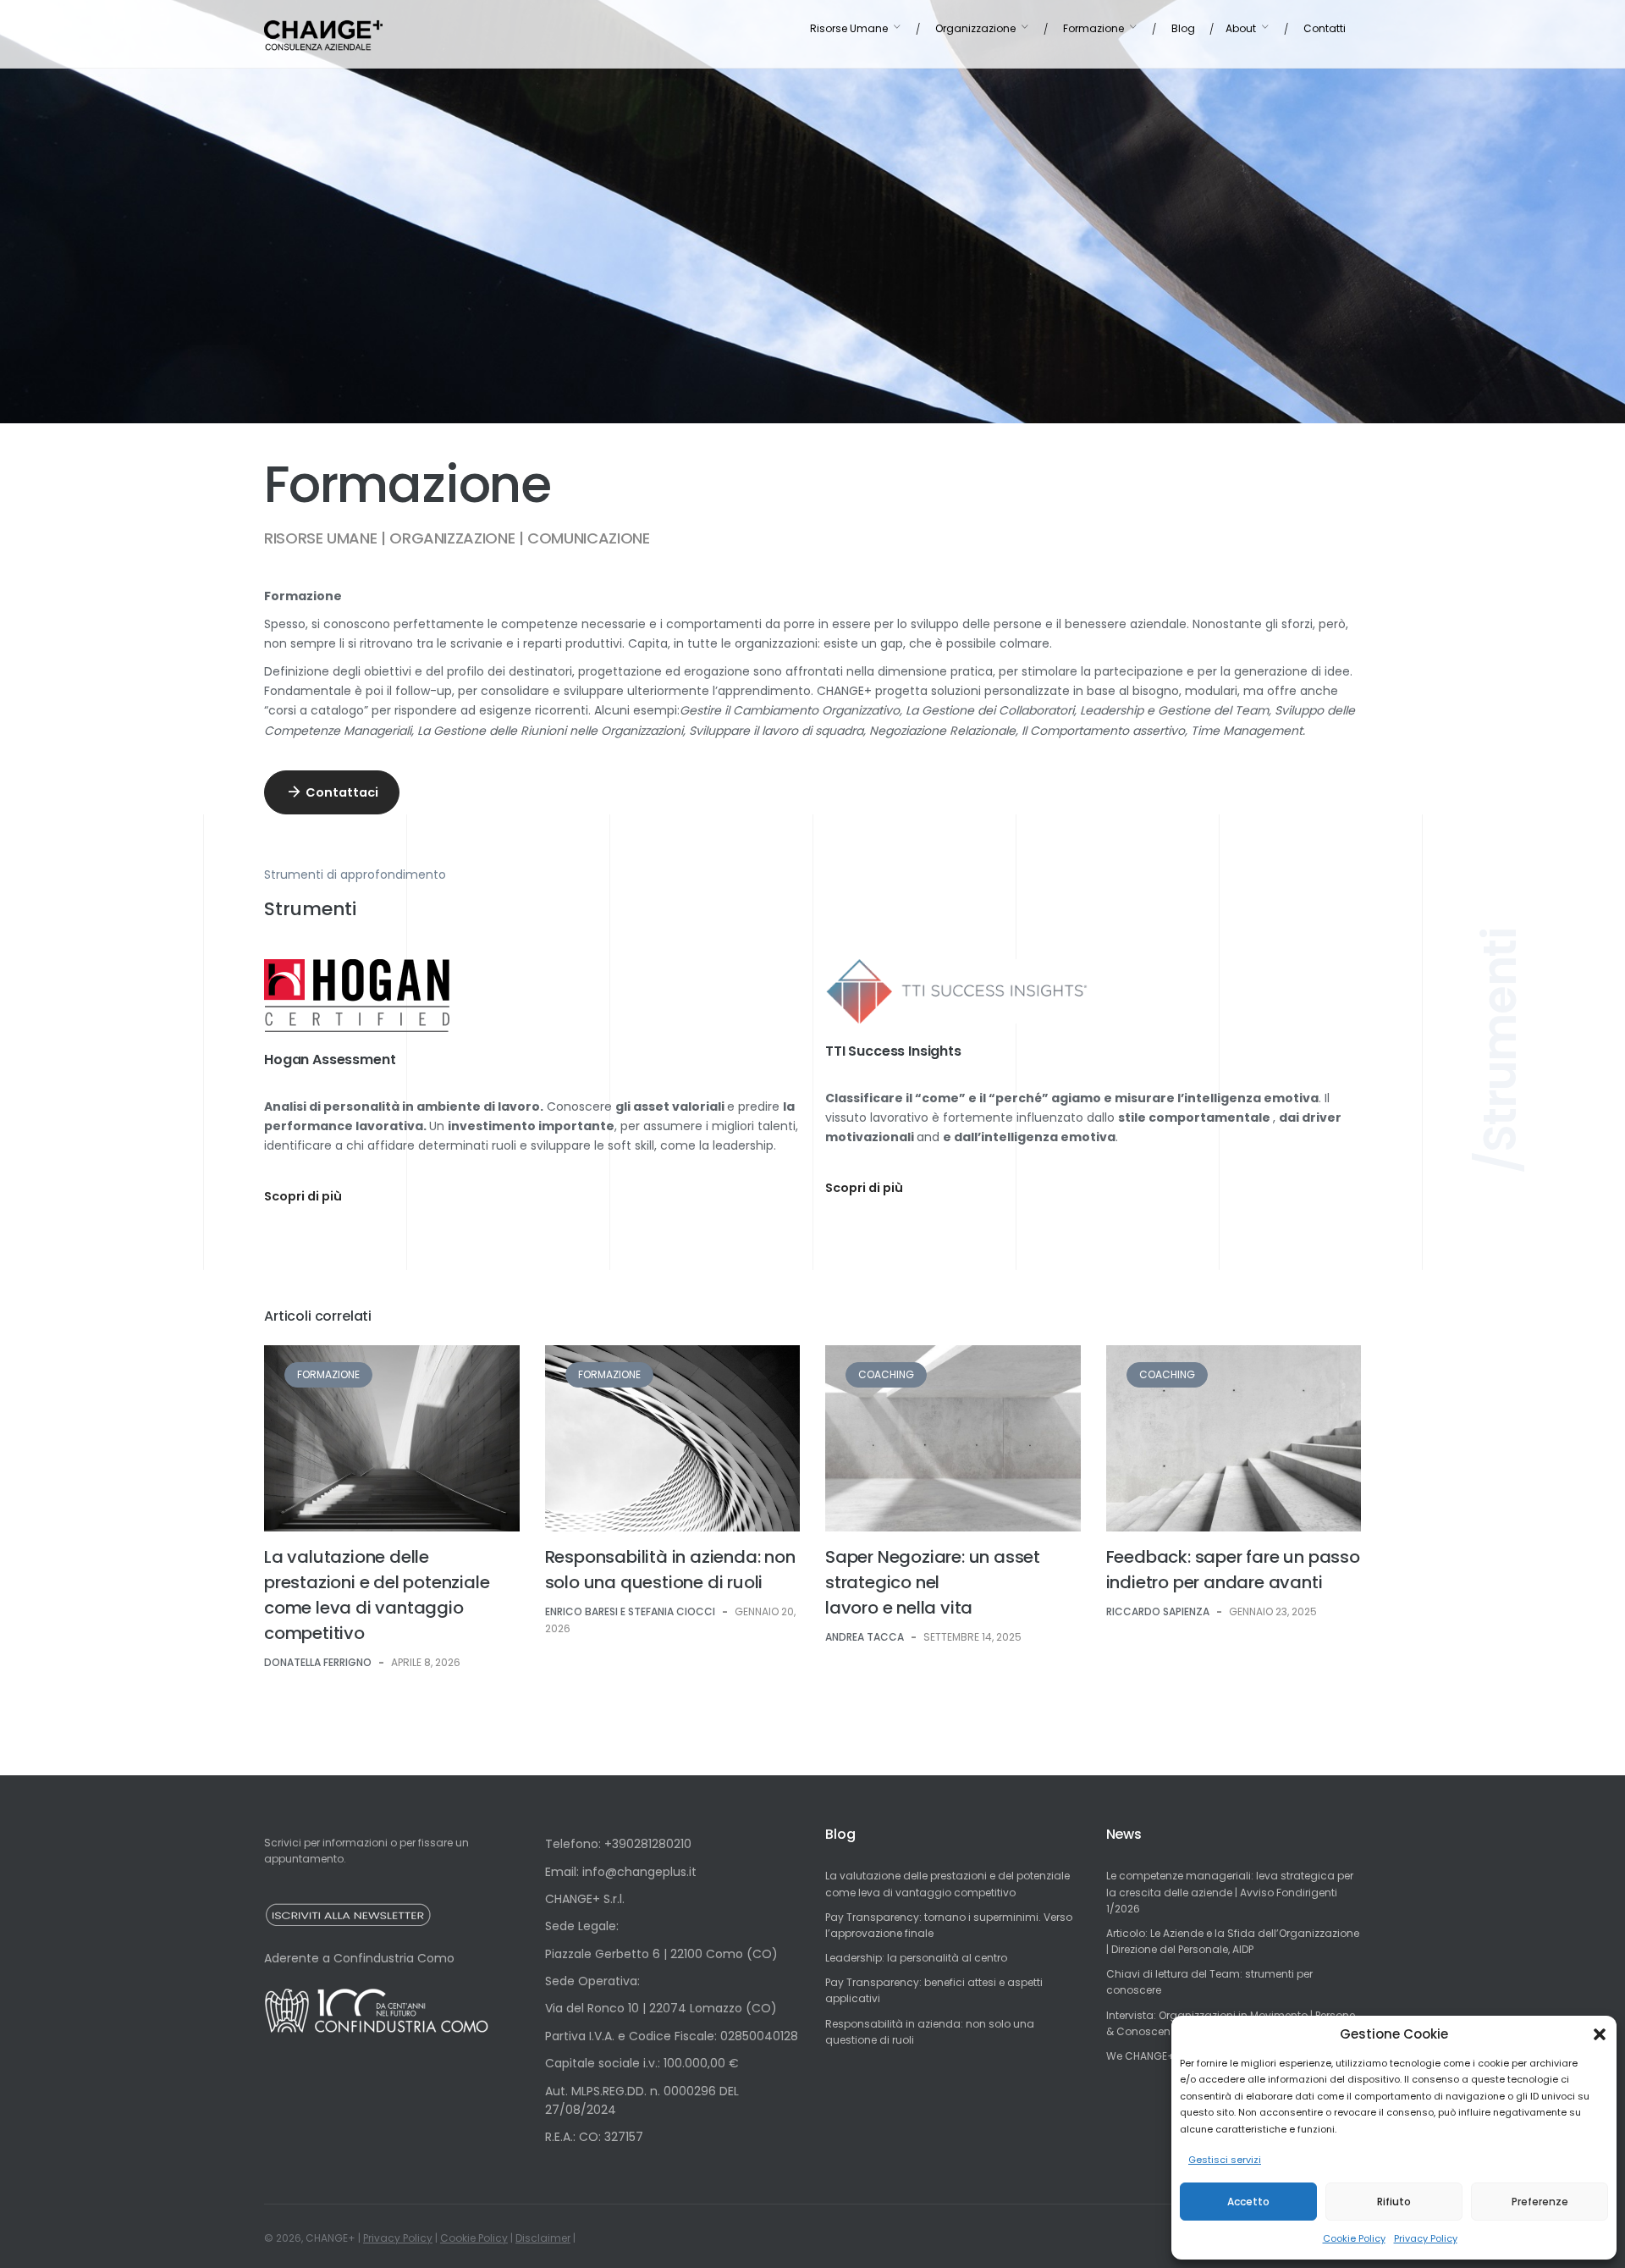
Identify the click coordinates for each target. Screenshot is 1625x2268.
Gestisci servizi (1225, 2160)
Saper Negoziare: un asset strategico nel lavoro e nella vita (933, 1582)
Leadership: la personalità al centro (916, 1958)
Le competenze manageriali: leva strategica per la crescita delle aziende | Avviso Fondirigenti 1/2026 (1230, 1892)
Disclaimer (543, 2238)
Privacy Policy (1426, 2238)
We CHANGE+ (1140, 2056)
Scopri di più (303, 1196)
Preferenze (1540, 2202)
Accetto (1248, 2202)
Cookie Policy (1354, 2238)
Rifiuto (1394, 2202)
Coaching (886, 1374)
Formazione (328, 1374)
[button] (1600, 2034)
